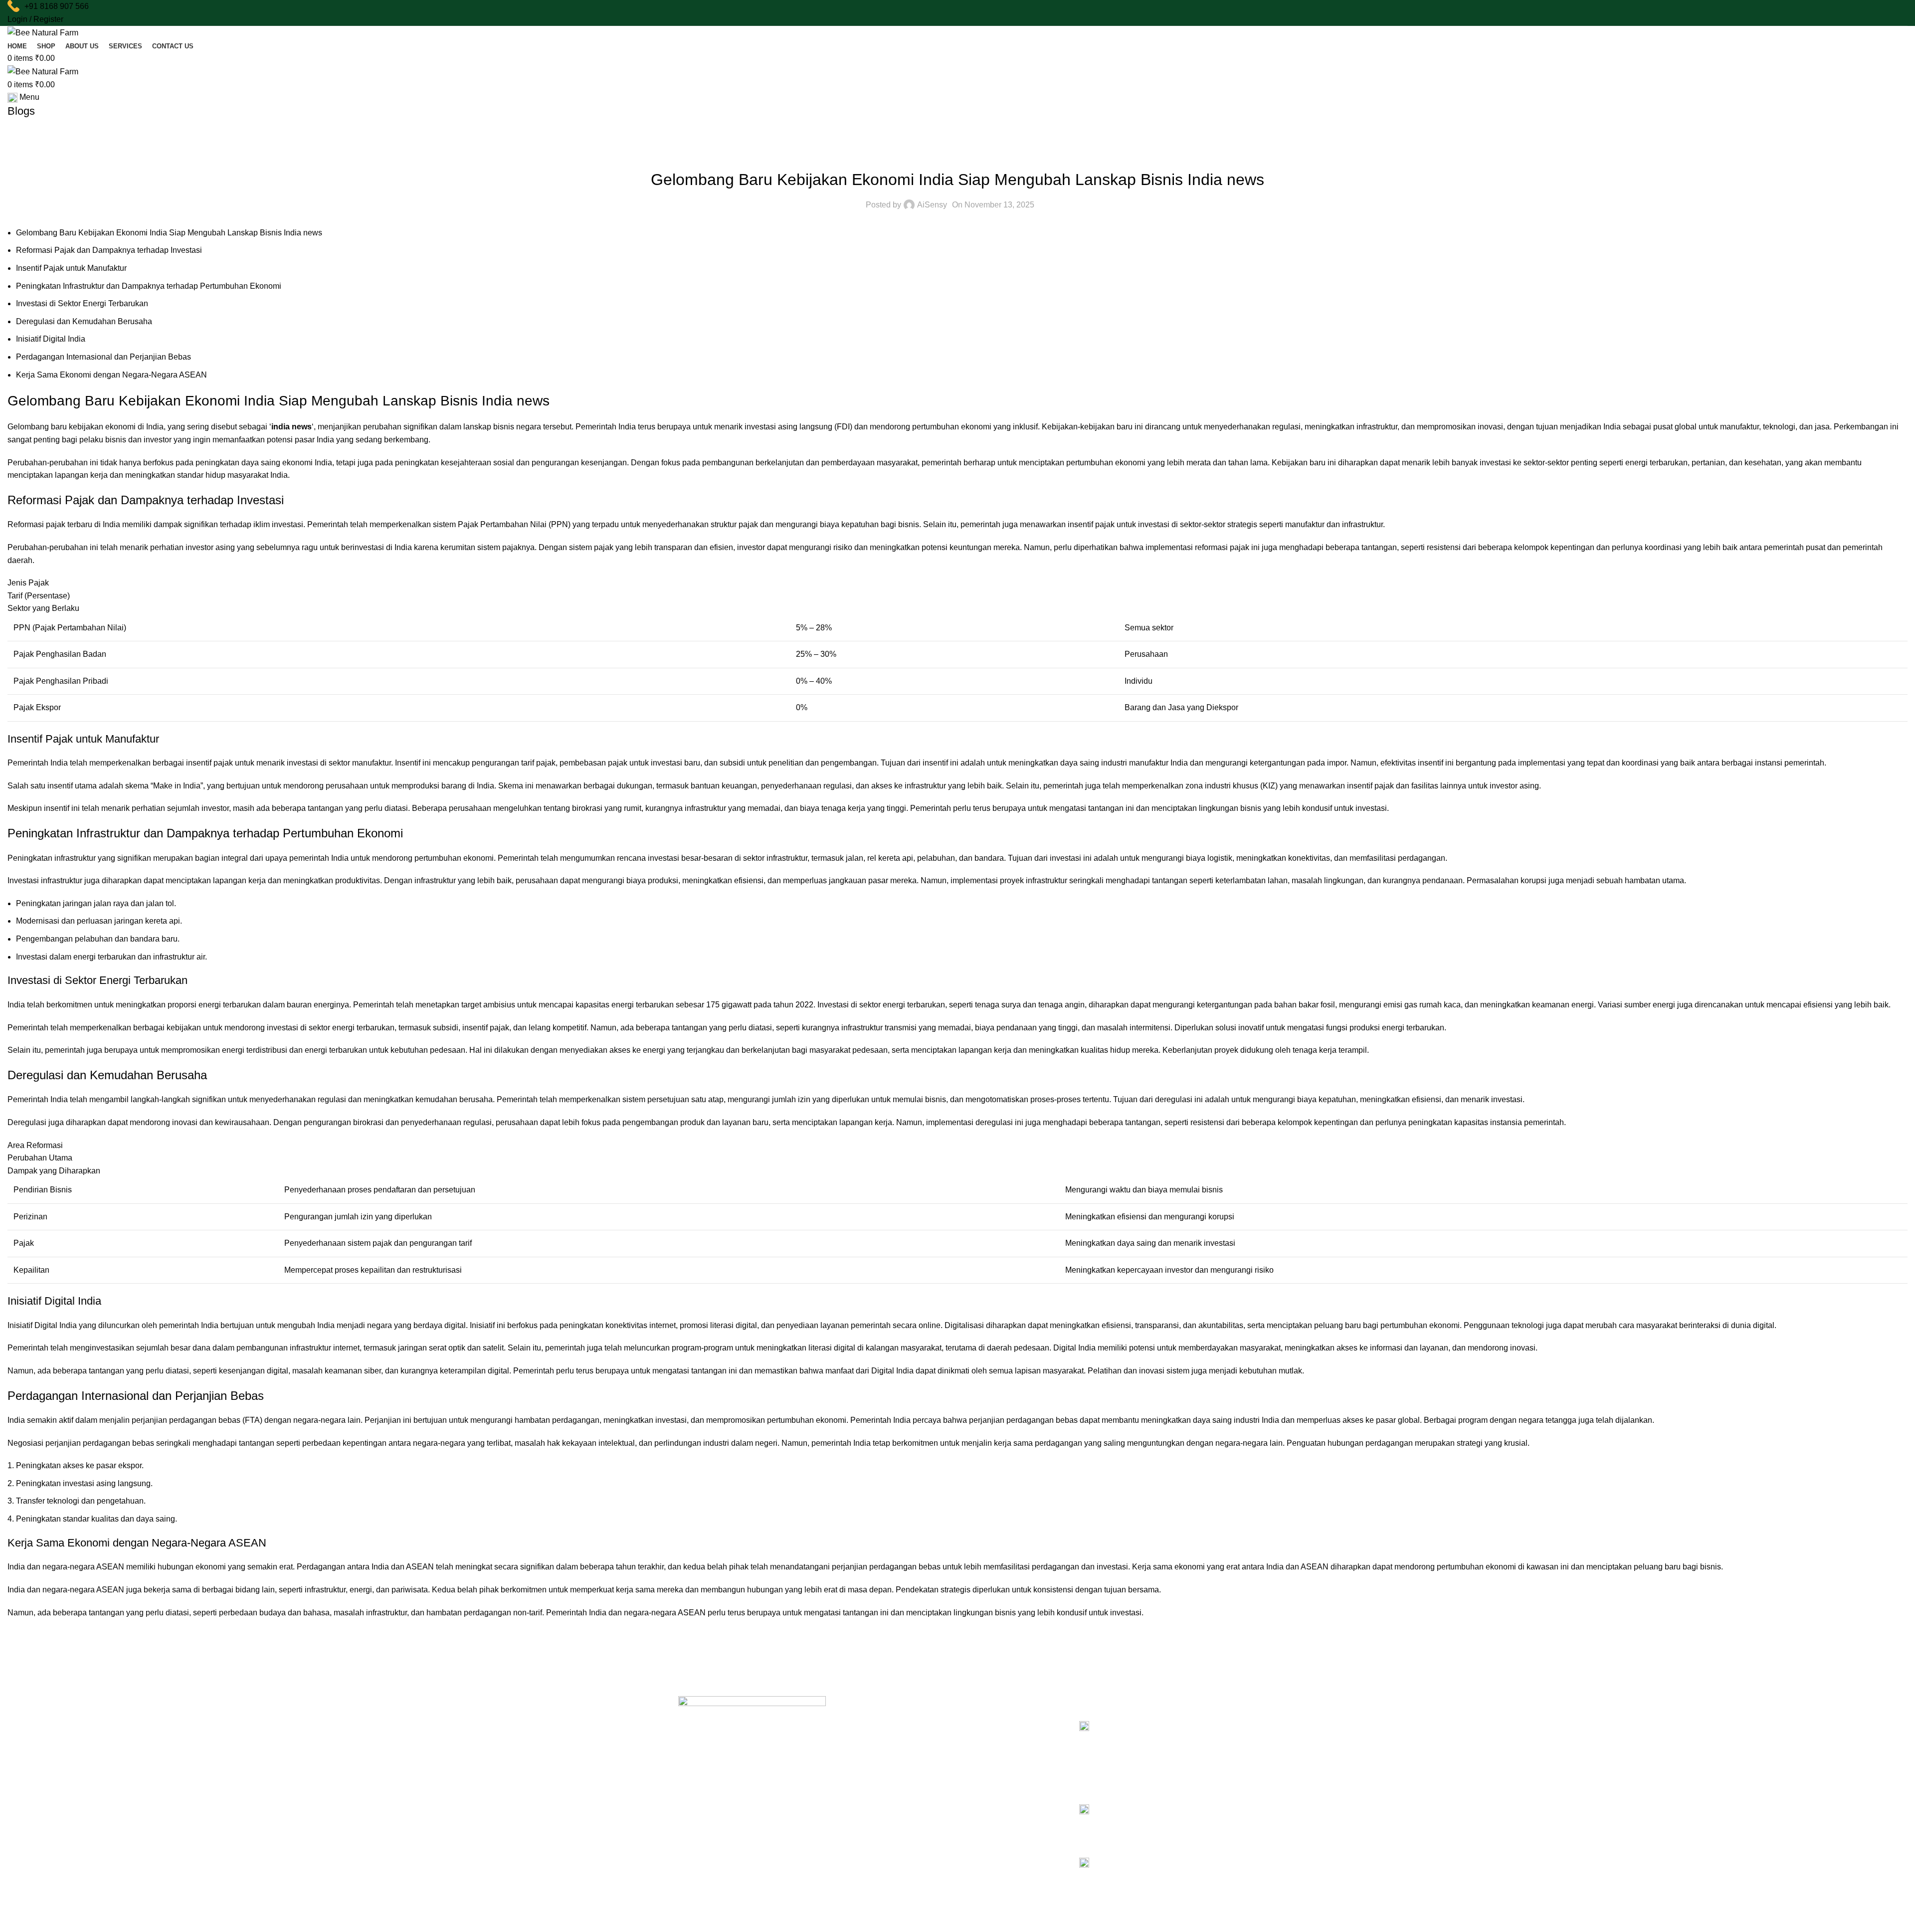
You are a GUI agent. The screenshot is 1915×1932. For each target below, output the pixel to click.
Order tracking (995, 1773)
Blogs (855, 1773)
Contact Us (863, 1790)
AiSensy (932, 205)
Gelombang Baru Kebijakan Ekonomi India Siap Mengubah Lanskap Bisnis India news (169, 233)
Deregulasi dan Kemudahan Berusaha (84, 321)
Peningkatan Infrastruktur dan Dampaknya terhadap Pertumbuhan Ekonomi (149, 286)
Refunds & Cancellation (1009, 1756)
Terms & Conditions (1003, 1739)
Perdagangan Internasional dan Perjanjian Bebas (103, 357)
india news (291, 427)
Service (858, 1756)
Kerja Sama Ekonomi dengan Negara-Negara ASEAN (111, 375)
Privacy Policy (994, 1722)
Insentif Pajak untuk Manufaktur (71, 268)
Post (957, 155)
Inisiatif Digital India (51, 339)
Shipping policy (996, 1790)
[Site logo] (43, 32)
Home (855, 1722)
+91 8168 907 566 (57, 6)
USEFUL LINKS (993, 1705)
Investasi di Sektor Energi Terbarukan (82, 303)
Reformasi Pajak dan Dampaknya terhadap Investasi (109, 250)
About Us (860, 1739)
